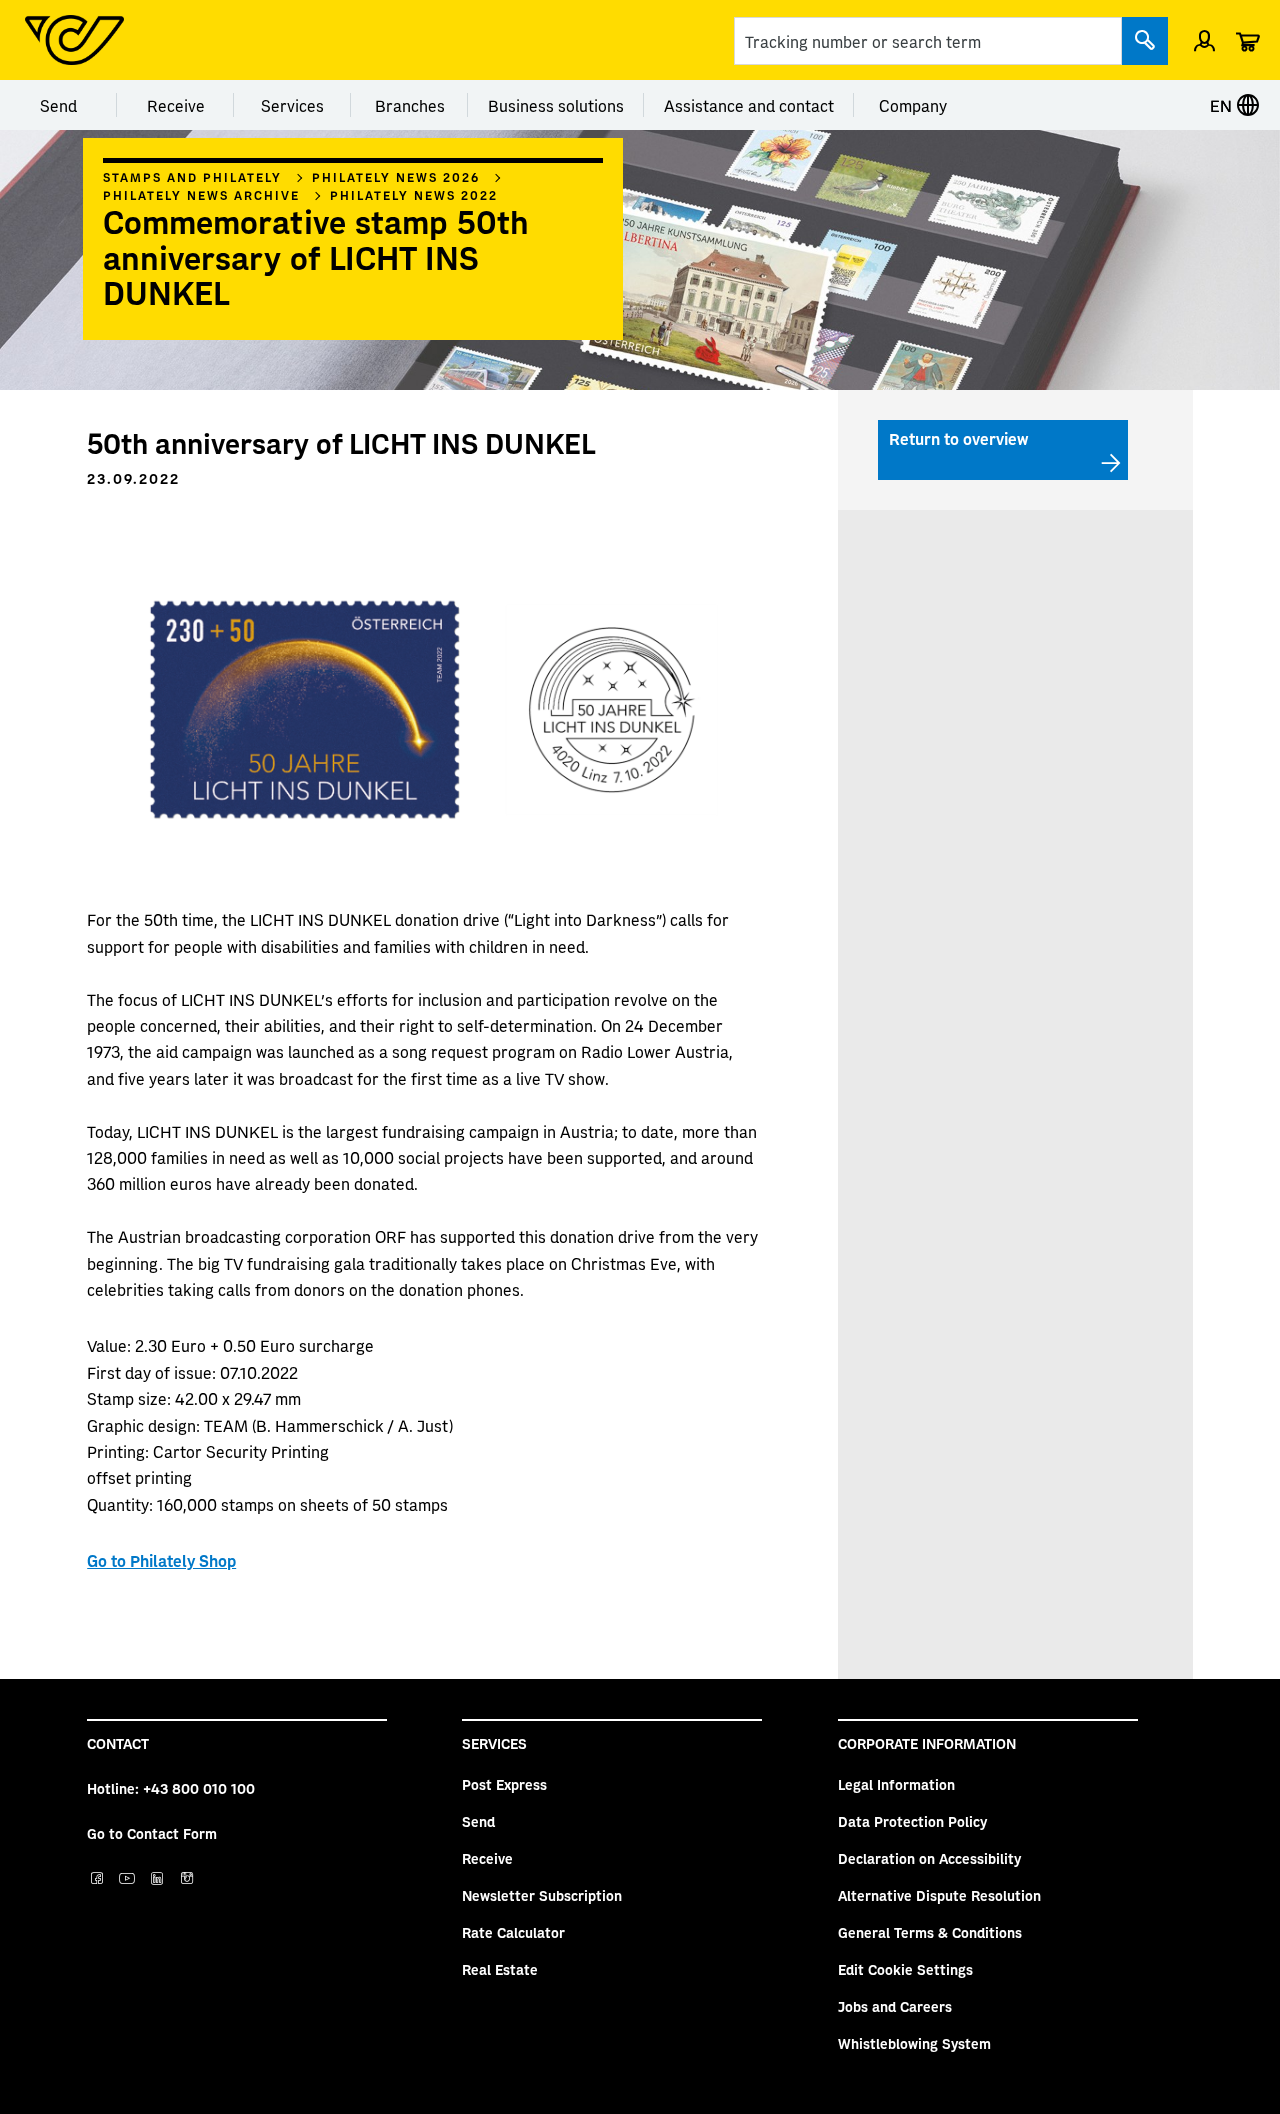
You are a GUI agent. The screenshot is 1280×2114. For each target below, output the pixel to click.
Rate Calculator (513, 1932)
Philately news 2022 (414, 195)
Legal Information (896, 1784)
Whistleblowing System (914, 2043)
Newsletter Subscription (542, 1895)
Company (913, 105)
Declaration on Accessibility (929, 1858)
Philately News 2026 (396, 177)
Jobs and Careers (895, 2006)
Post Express (504, 1784)
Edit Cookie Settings (905, 1969)
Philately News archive (201, 195)
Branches (410, 105)
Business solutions (556, 105)
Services (292, 105)
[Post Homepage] (74, 40)
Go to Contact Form (152, 1833)
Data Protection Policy (912, 1821)
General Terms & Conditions (930, 1932)
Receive (176, 105)
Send (58, 105)
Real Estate (500, 1969)
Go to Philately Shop (161, 1560)
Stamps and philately (192, 177)
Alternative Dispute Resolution (939, 1895)
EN (1223, 105)
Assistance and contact (749, 105)
